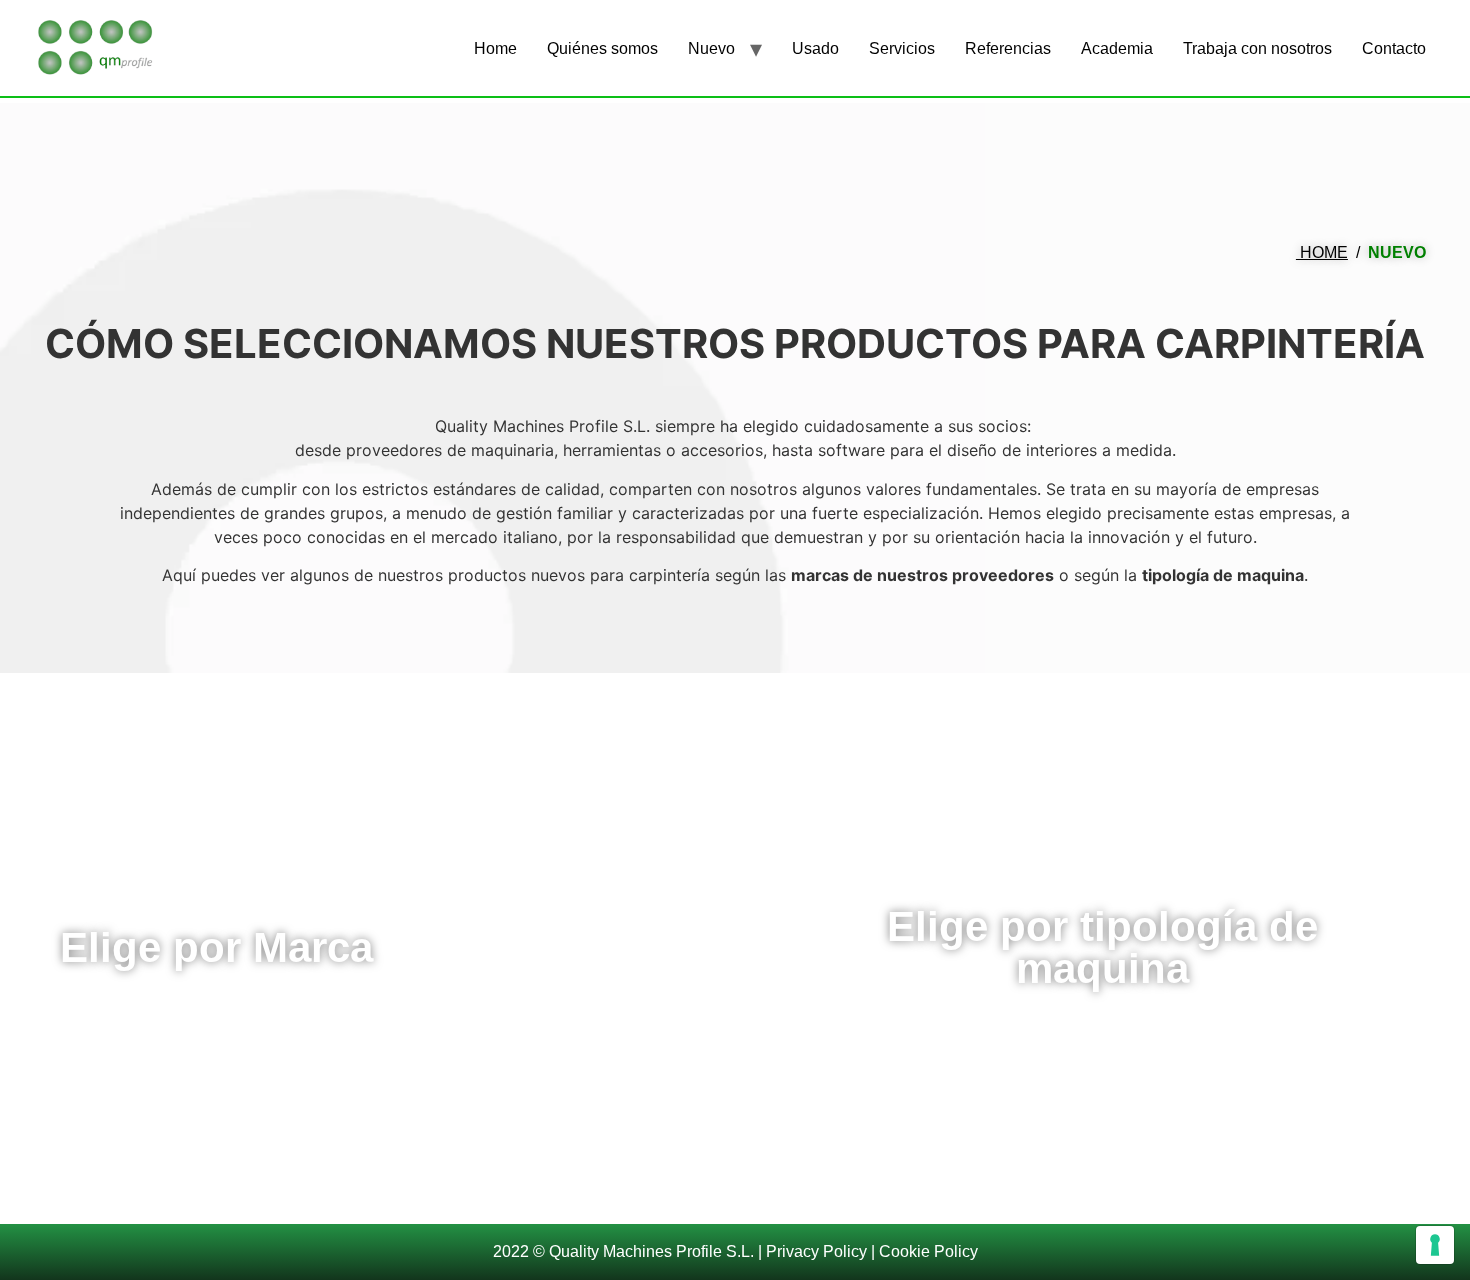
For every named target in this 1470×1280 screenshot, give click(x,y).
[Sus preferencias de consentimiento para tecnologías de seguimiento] (1435, 1245)
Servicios (902, 48)
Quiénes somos (602, 48)
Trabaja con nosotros (1257, 48)
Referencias (1008, 48)
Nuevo (711, 48)
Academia (1117, 48)
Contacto (1394, 48)
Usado (815, 48)
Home (495, 48)
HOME (1322, 252)
